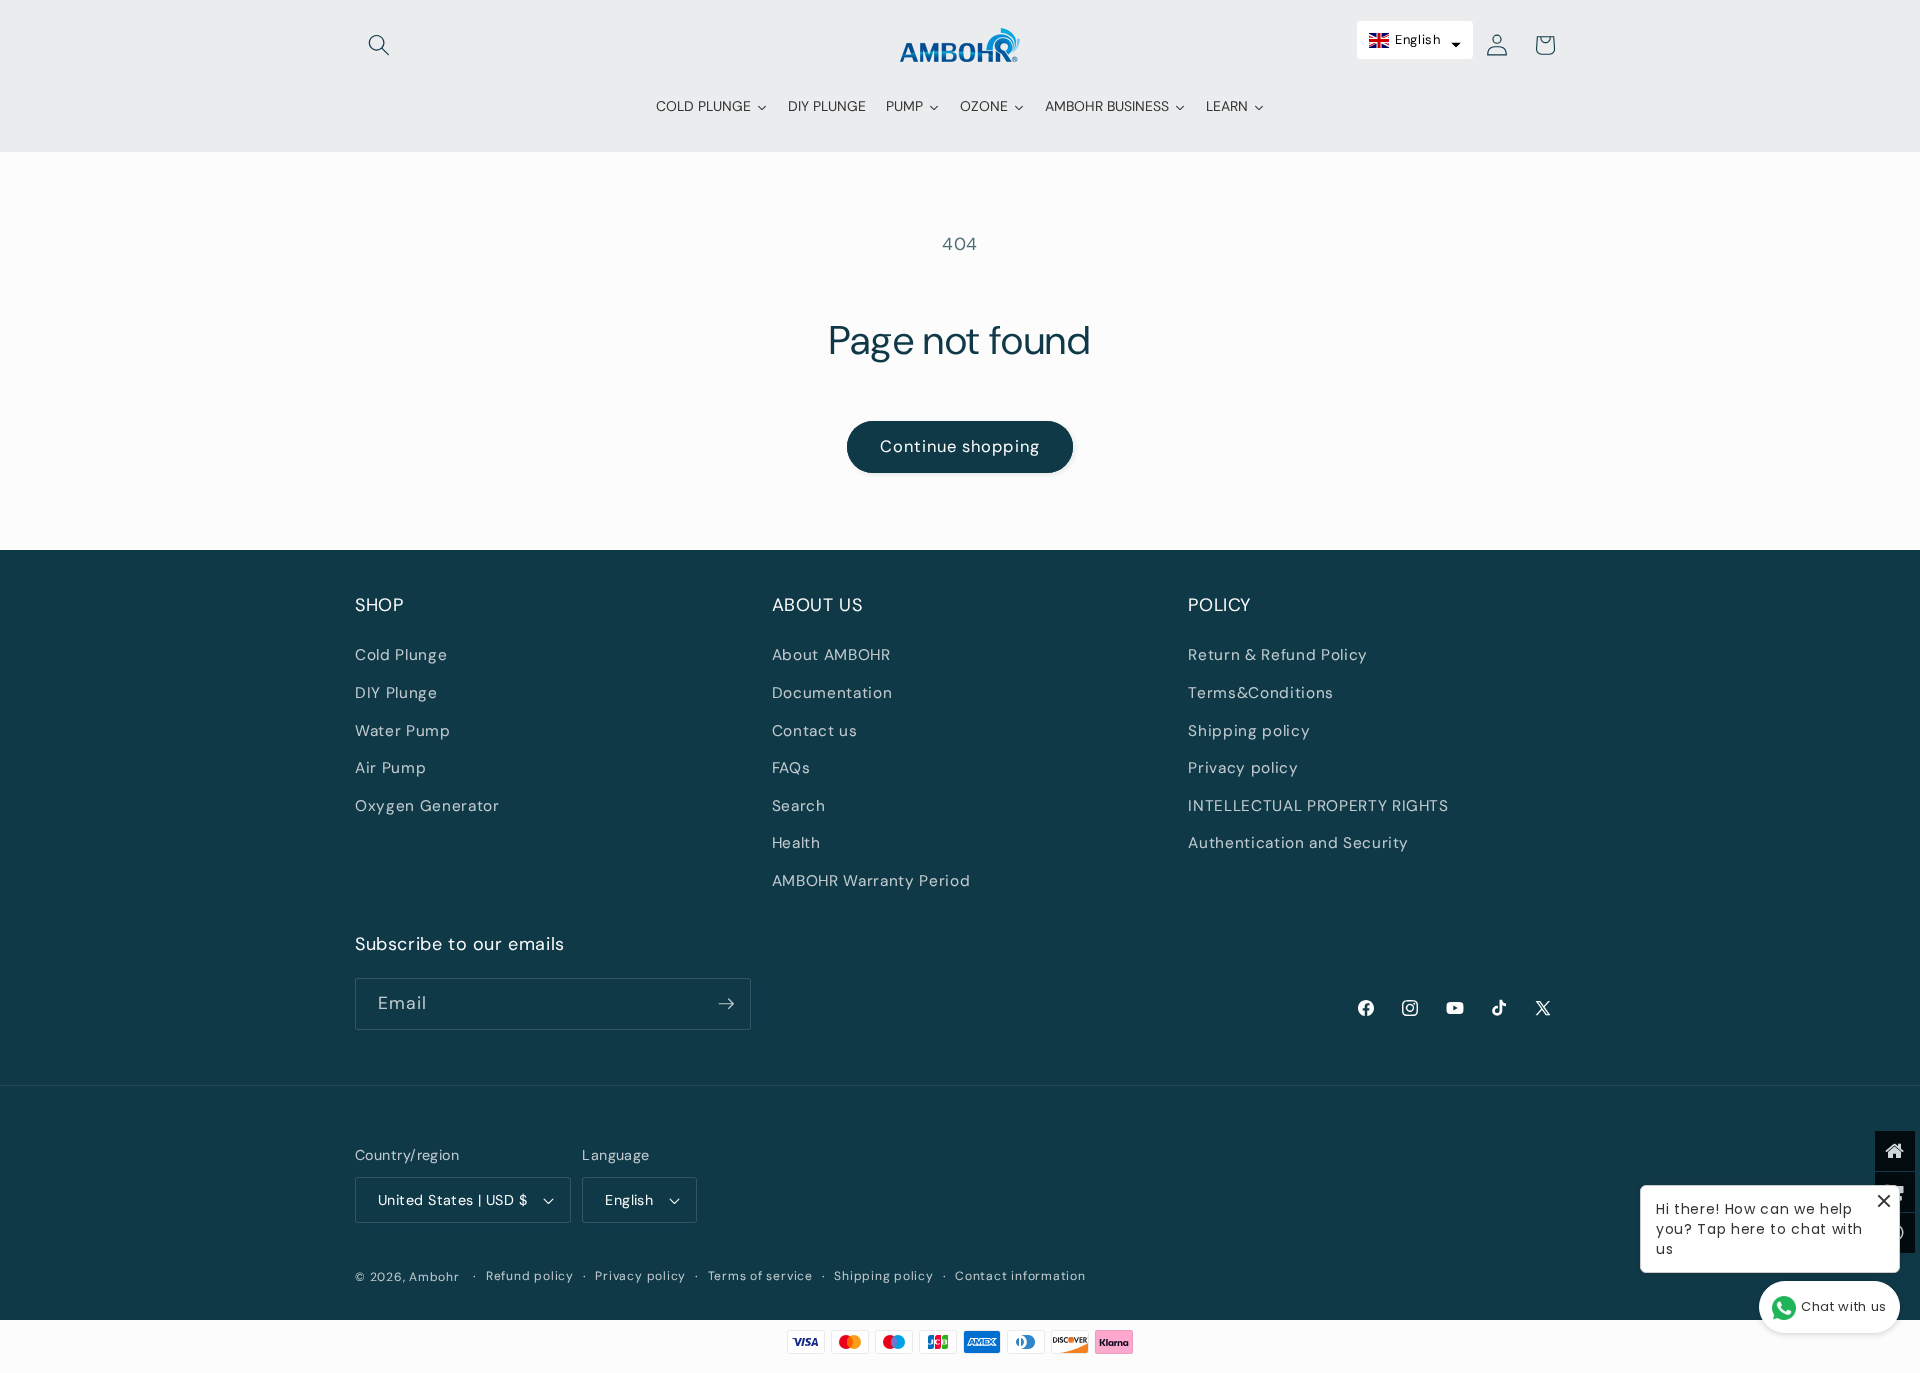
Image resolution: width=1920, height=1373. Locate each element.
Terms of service (760, 1276)
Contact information (1020, 1276)
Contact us (815, 731)
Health (796, 843)
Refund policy (530, 1276)
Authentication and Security (1298, 843)
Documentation (832, 693)
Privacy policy (1243, 768)
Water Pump (403, 731)
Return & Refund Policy (1278, 655)
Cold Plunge (401, 655)
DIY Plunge (396, 693)
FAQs (791, 768)
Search (799, 806)
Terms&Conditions (1261, 693)
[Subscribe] (726, 1004)
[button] (379, 45)
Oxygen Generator (427, 806)
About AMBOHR (831, 655)
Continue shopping (960, 446)
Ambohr (434, 1277)
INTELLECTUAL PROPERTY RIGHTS (1318, 806)
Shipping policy (1249, 731)
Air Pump (390, 768)
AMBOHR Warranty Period (871, 881)
